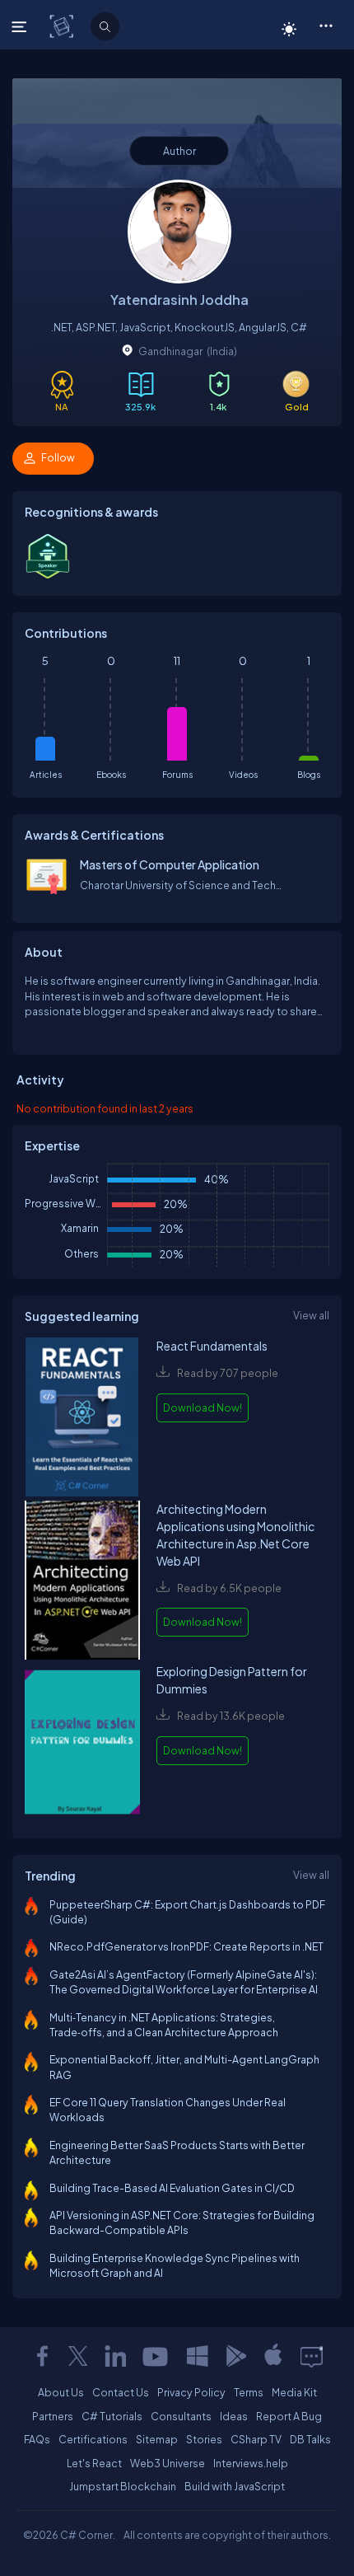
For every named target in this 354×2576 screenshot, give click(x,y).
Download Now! (203, 1407)
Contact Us (121, 2392)
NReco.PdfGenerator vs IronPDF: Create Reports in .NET (186, 1946)
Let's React (94, 2463)
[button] (326, 25)
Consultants (181, 2416)
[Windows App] (198, 2356)
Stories (204, 2439)
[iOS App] (273, 2356)
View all (311, 1315)
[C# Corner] (63, 26)
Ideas (234, 2416)
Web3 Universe (168, 2463)
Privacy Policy (191, 2392)
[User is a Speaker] (48, 576)
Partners (53, 2416)
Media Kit (294, 2392)
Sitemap (157, 2439)
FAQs (37, 2439)
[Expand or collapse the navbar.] (21, 26)
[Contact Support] (312, 2356)
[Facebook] (42, 2356)
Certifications (93, 2439)
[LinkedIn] (115, 2356)
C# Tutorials (112, 2416)
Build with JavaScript (235, 2486)
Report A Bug (289, 2416)
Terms (249, 2392)
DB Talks (310, 2439)
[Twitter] (78, 2356)
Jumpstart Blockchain (123, 2486)
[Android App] (235, 2356)
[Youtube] (156, 2356)
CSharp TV (256, 2439)
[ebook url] (82, 1419)
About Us (61, 2392)
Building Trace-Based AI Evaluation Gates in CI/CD (172, 2188)
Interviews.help (251, 2463)
